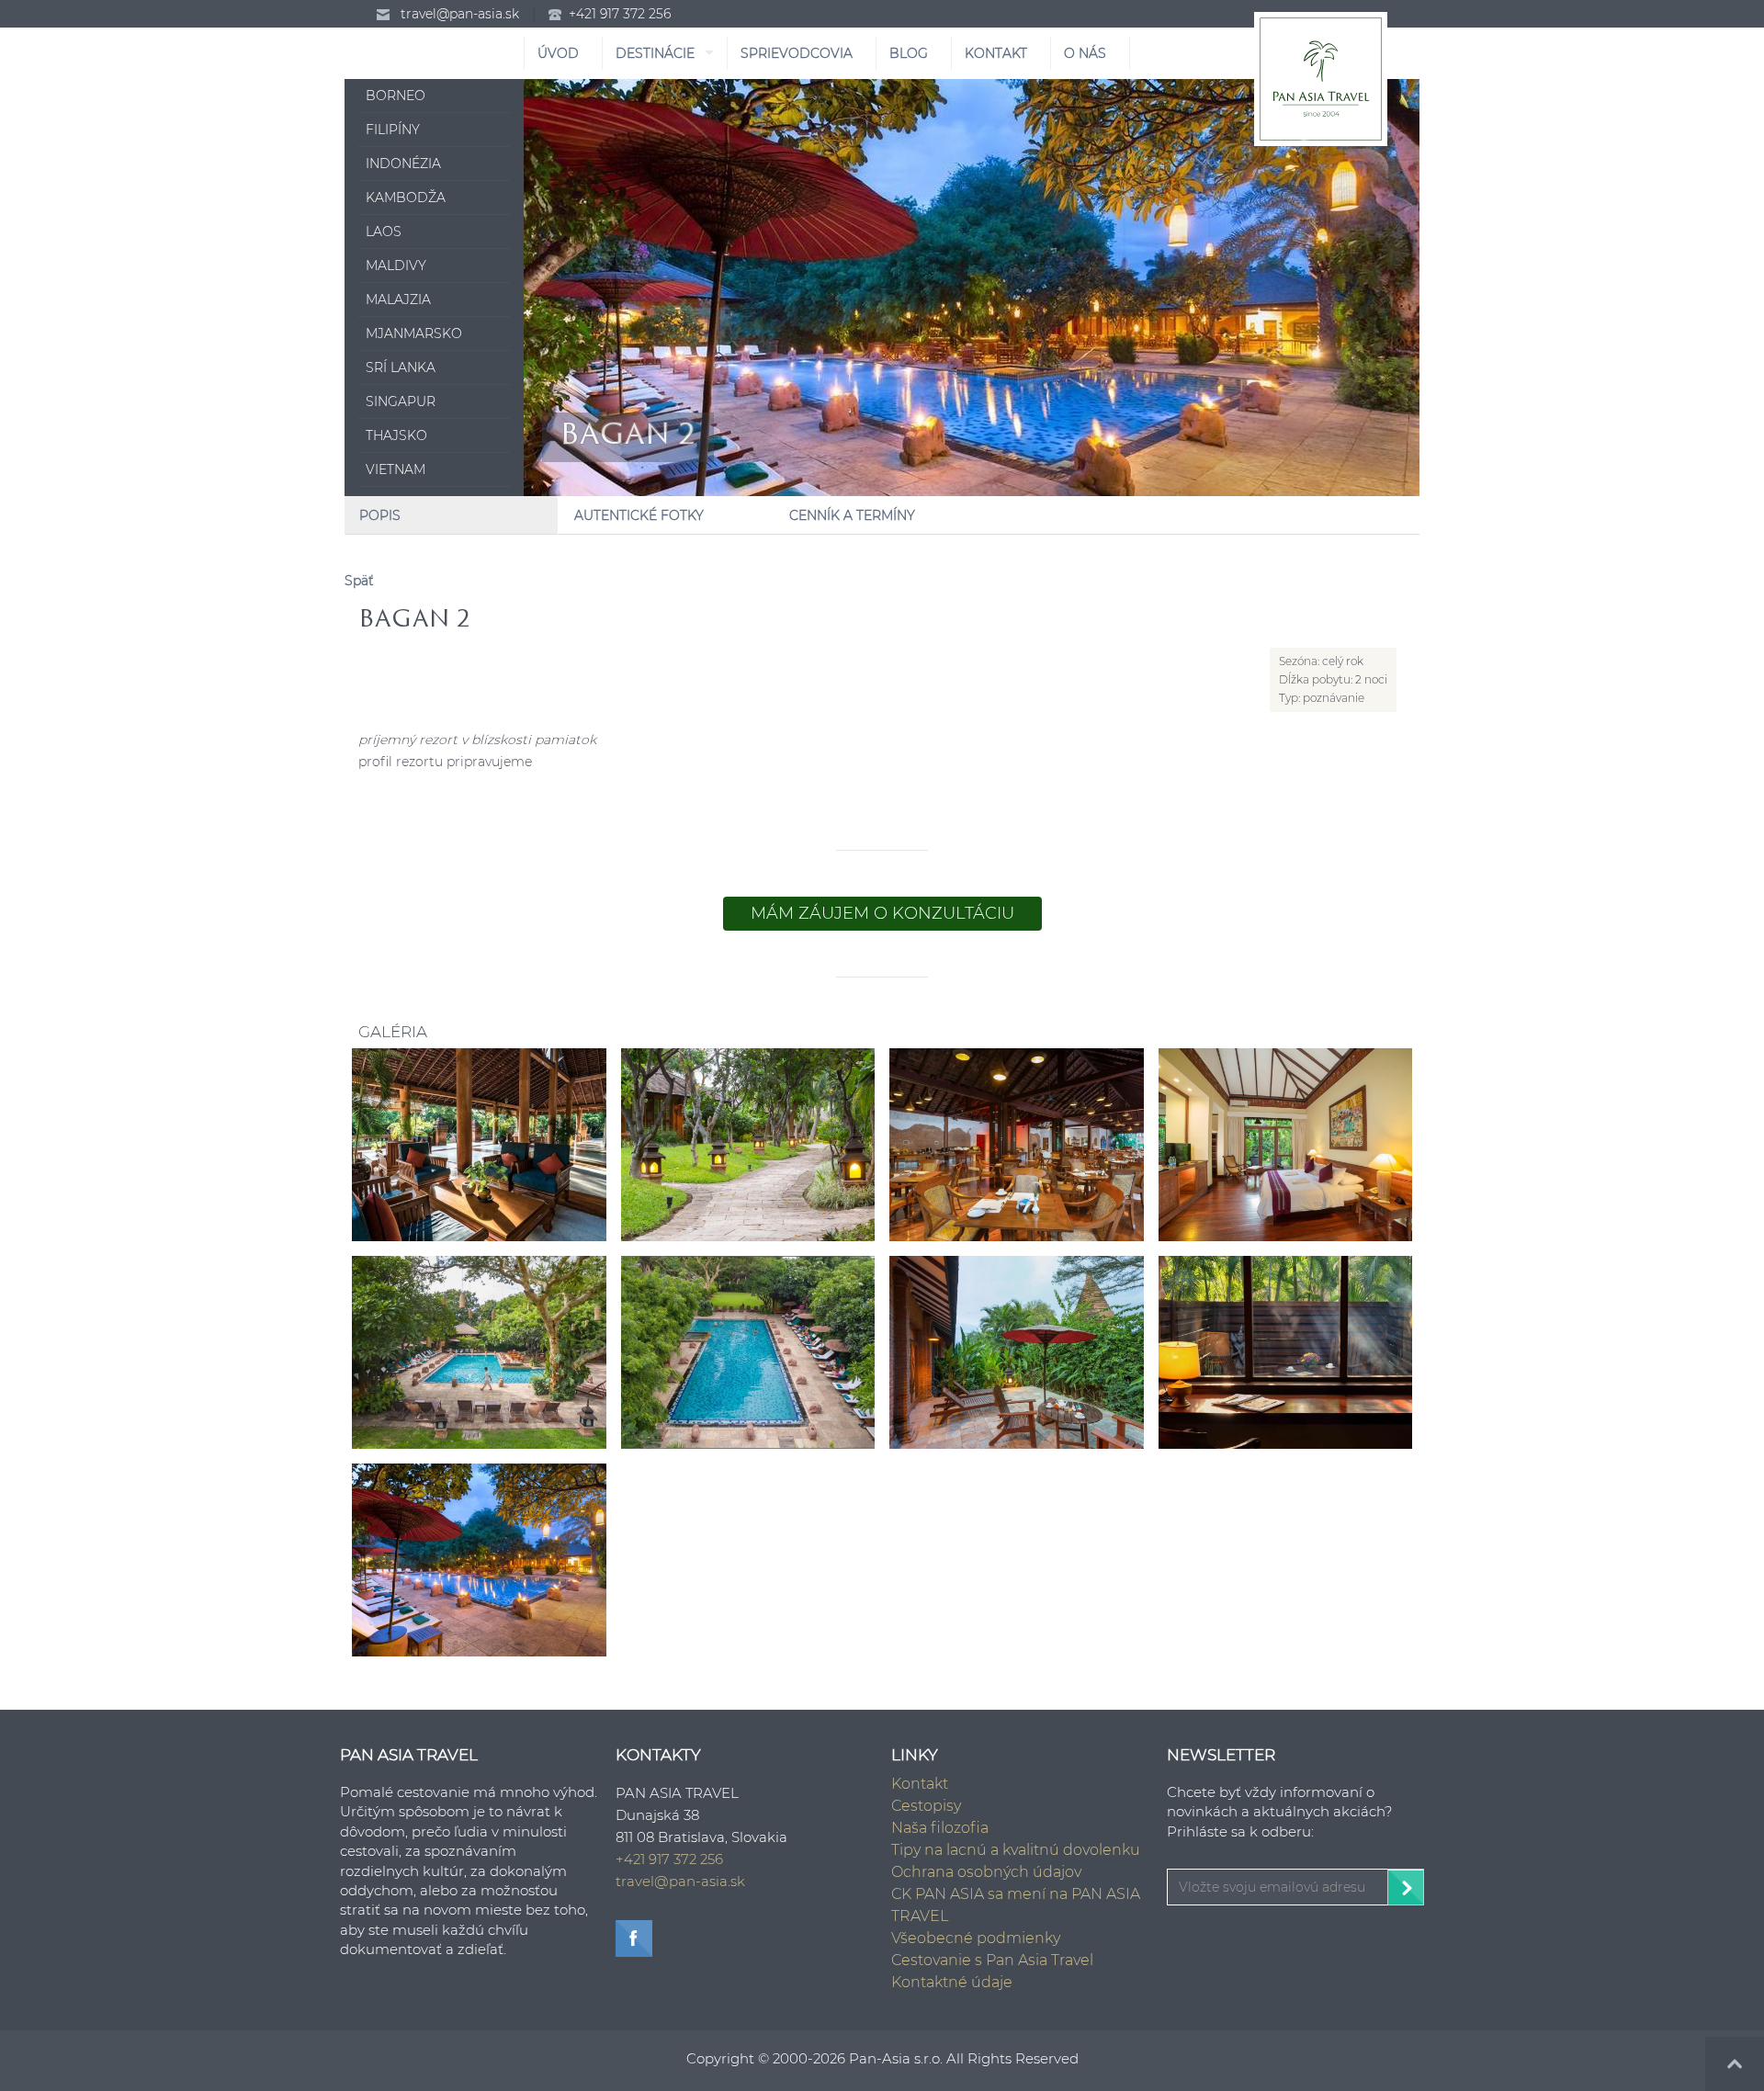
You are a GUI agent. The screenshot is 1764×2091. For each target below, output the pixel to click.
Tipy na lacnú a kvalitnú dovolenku (1016, 1850)
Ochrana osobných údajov (986, 1872)
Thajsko (396, 435)
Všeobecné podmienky (976, 1938)
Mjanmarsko (414, 333)
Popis (380, 515)
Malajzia (398, 300)
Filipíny (393, 130)
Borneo (396, 96)
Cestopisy (926, 1806)
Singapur (401, 401)
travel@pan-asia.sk (460, 14)
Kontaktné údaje (952, 1982)
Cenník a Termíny (852, 515)
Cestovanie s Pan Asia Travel (992, 1960)
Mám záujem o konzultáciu (882, 913)
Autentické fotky (639, 515)
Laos (384, 232)
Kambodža (406, 198)
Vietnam (396, 469)
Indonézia (403, 164)
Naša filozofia (940, 1828)
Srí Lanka (401, 367)
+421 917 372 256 (620, 14)
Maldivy (396, 266)
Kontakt (920, 1784)
